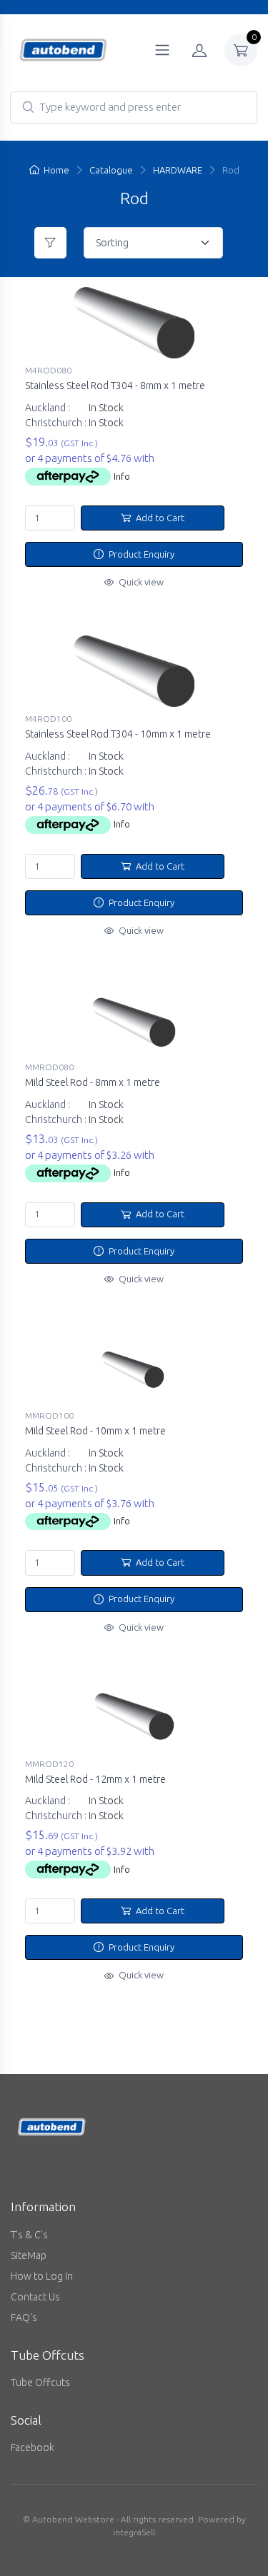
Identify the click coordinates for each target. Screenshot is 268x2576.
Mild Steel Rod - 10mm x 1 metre (95, 1431)
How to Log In (42, 2276)
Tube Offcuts (40, 2383)
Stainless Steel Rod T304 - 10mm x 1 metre (118, 734)
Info (122, 476)
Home (56, 170)
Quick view (140, 582)
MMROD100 (49, 1415)
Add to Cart (159, 518)
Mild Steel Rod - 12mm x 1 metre (95, 1779)
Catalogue (111, 170)
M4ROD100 (48, 719)
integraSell (134, 2532)
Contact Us (35, 2297)
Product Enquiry (140, 554)
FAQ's (24, 2318)
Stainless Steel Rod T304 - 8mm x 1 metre (115, 386)
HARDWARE (178, 170)
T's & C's (29, 2235)
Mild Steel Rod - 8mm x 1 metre (93, 1082)
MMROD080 (49, 1067)
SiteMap (29, 2255)
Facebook (33, 2447)
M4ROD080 (48, 370)
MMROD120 (49, 1764)
